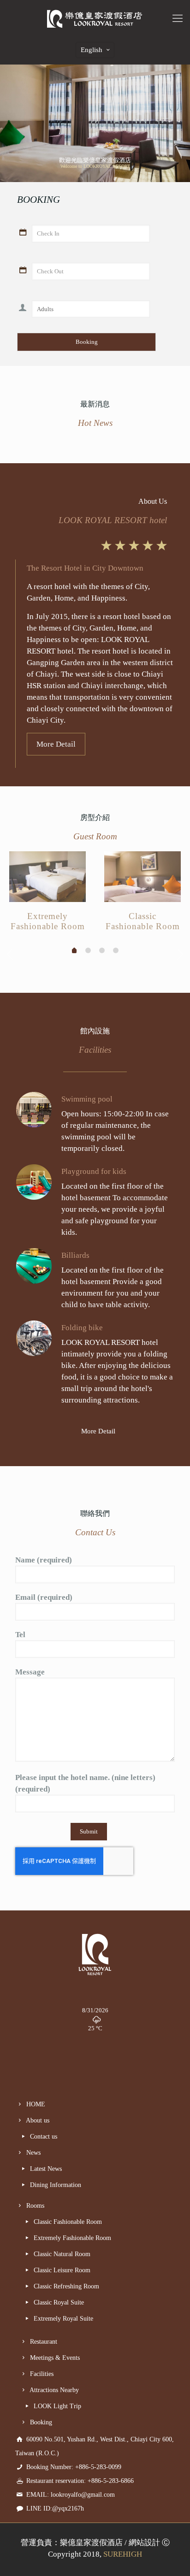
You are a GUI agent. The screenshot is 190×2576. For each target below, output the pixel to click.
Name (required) (44, 1560)
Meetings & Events (54, 2358)
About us (37, 2120)
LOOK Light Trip (56, 2406)
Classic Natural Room (61, 2254)
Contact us (43, 2137)
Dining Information (55, 2185)
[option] (47, 894)
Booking (40, 2422)
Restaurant (43, 2342)
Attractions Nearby (53, 2390)
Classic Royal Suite (58, 2302)
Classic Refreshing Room (65, 2286)
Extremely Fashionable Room (71, 2238)
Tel (20, 1635)
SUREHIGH (123, 2554)
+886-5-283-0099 (98, 2467)
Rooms (34, 2206)
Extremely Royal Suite (62, 2319)
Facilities (41, 2374)
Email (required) (44, 1597)
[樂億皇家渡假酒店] (95, 18)
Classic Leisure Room (61, 2270)
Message (30, 1672)
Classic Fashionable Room (67, 2222)
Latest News (45, 2169)
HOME (35, 2104)
